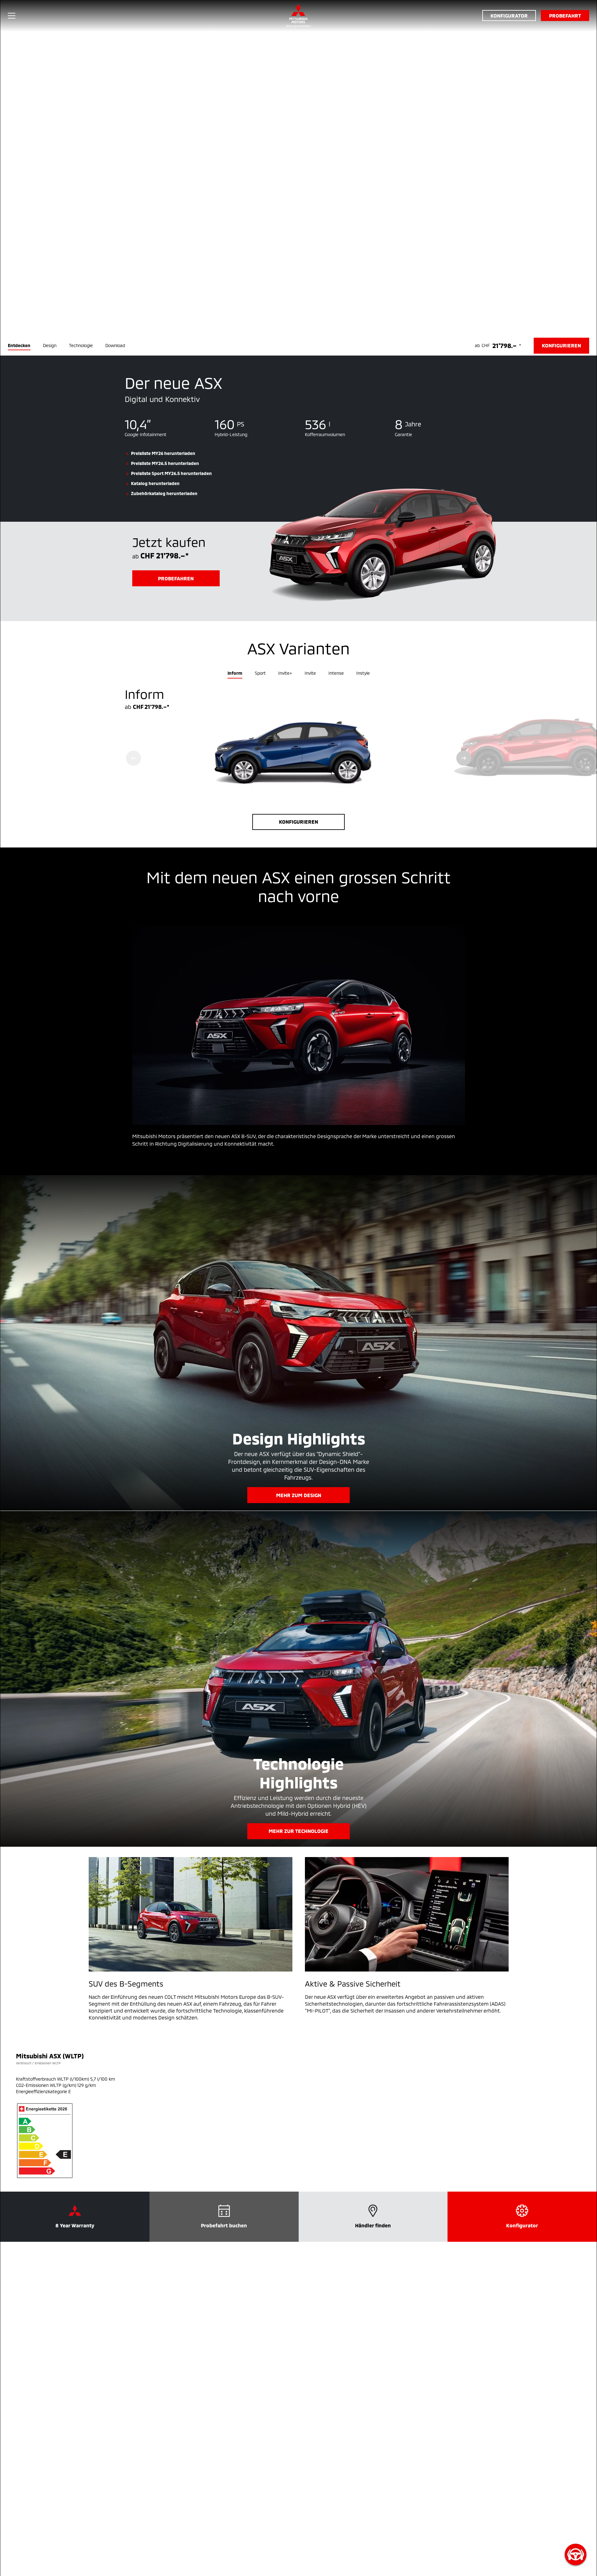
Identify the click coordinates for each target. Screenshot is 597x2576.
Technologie (81, 345)
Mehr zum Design (299, 1495)
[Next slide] (464, 758)
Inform (235, 673)
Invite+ (285, 673)
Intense (336, 673)
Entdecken (19, 345)
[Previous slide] (134, 758)
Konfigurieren (298, 822)
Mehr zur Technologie (298, 1831)
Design (50, 345)
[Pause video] (298, 168)
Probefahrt (565, 16)
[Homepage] (298, 16)
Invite (310, 673)
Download (115, 345)
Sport (260, 673)
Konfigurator (509, 16)
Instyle (363, 673)
